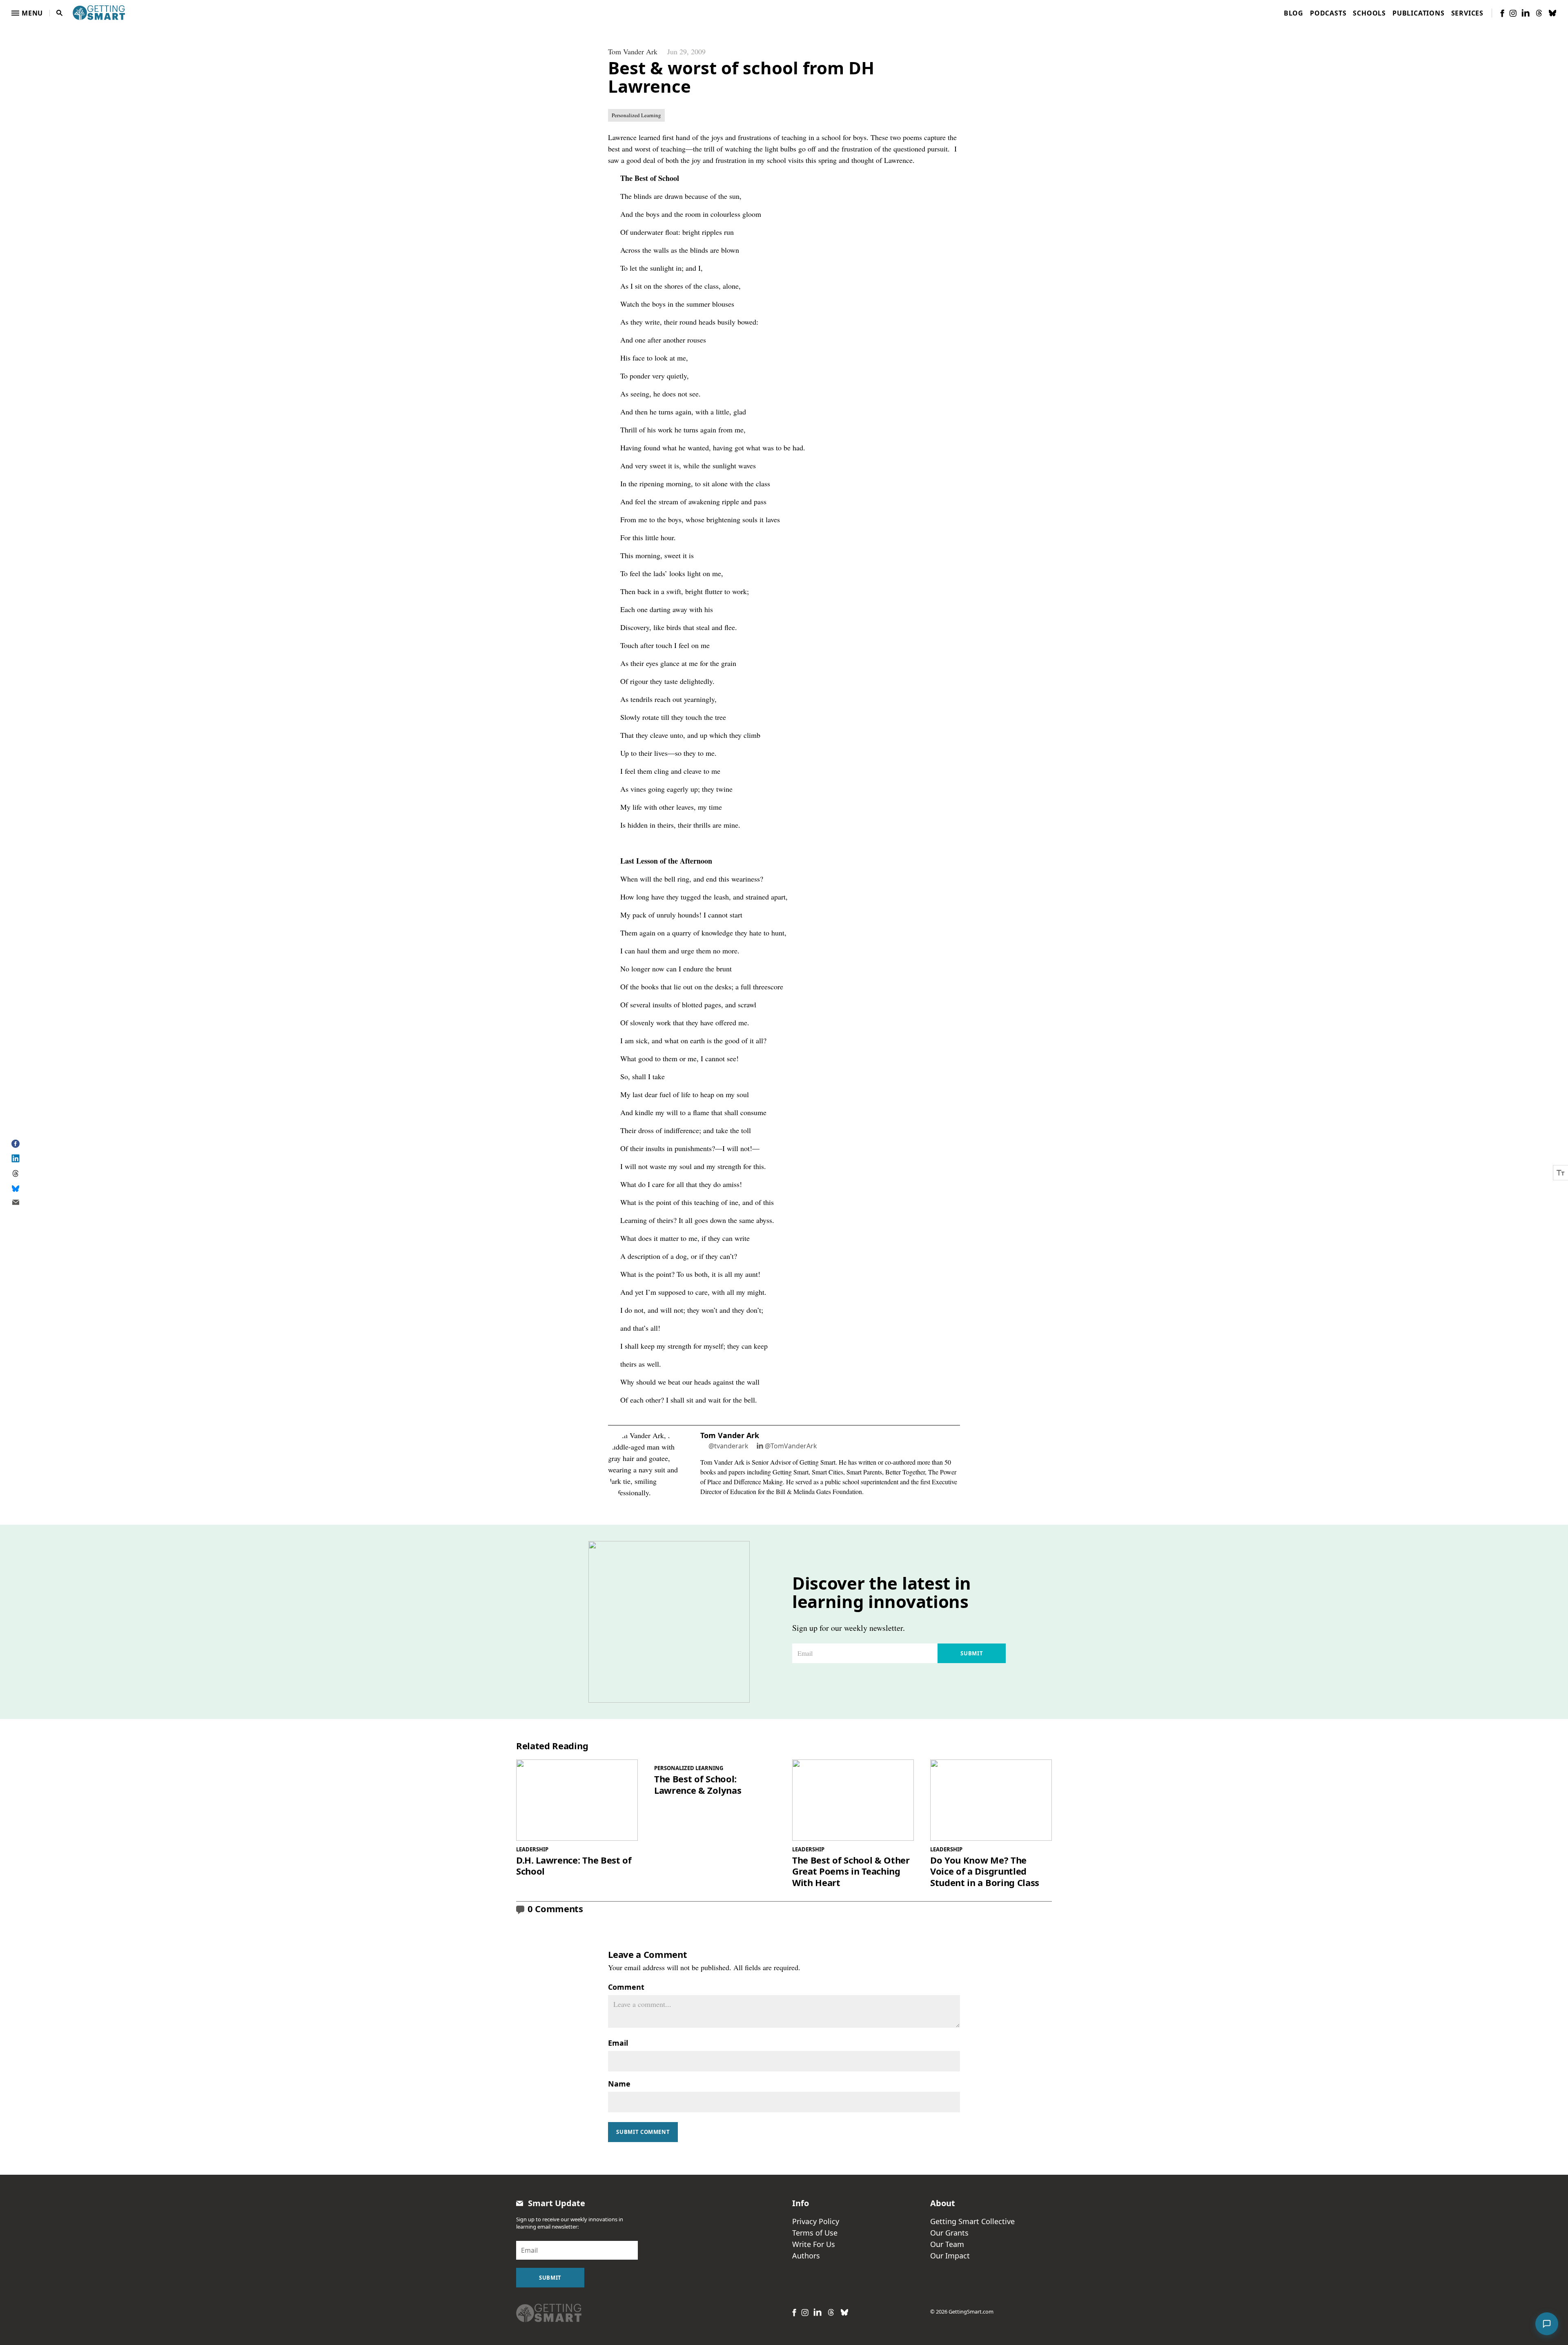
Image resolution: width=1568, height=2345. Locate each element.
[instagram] (1513, 13)
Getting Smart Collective (972, 2221)
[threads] (1539, 13)
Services (1467, 13)
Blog (1294, 13)
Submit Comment (643, 2132)
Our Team (947, 2244)
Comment (626, 1987)
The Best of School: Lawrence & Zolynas (698, 1785)
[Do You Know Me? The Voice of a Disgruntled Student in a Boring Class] (991, 1800)
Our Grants (949, 2233)
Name (619, 2084)
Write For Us (814, 2244)
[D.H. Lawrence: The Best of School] (577, 1800)
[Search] (60, 13)
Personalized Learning (636, 115)
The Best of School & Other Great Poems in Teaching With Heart (851, 1872)
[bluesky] (1552, 13)
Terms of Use (815, 2233)
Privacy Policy (816, 2221)
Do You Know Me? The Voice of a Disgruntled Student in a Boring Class (985, 1872)
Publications (1419, 13)
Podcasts (1328, 13)
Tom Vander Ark (633, 51)
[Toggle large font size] (1561, 1172)
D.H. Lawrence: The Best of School (574, 1866)
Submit (972, 1653)
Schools (1369, 13)
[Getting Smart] (99, 12)
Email (618, 2043)
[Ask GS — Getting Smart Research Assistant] (1547, 2324)
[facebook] (1502, 13)
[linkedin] (1526, 13)
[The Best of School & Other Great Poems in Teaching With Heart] (853, 1800)
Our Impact (950, 2256)
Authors (806, 2256)
